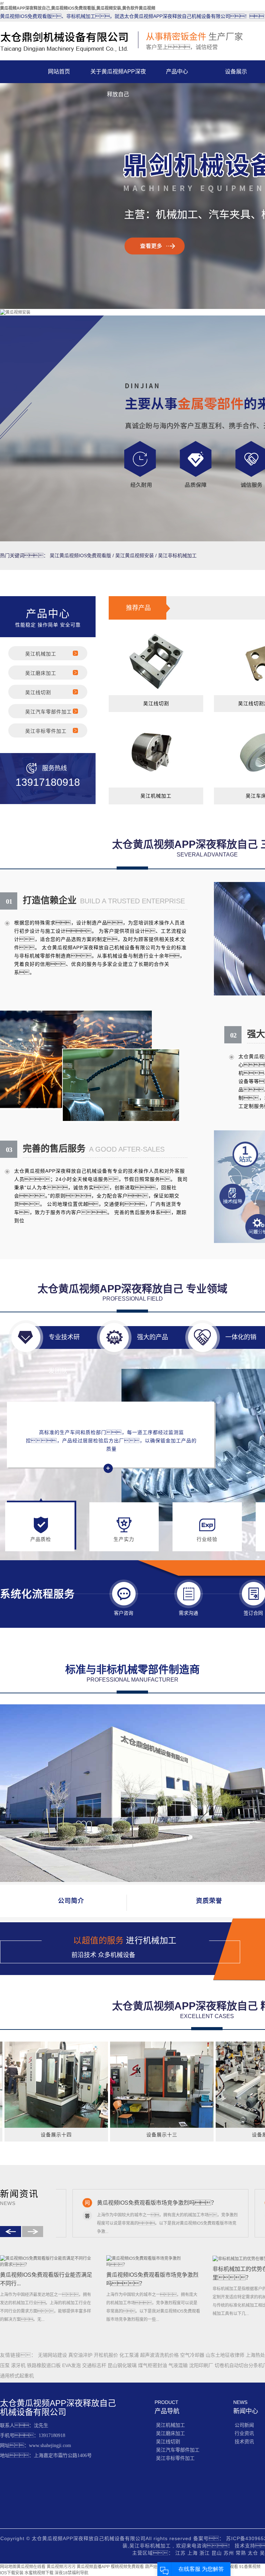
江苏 (181, 2553)
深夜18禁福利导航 (71, 2573)
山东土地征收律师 (226, 2355)
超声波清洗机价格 (160, 2355)
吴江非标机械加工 (177, 555)
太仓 (254, 2553)
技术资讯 (244, 2442)
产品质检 (41, 1539)
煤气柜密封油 (153, 2365)
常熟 (242, 2553)
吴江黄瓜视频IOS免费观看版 (80, 555)
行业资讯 (244, 2433)
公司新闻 (244, 2425)
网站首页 (59, 72)
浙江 (205, 2553)
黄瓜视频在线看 (31, 2567)
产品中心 (177, 72)
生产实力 (124, 1539)
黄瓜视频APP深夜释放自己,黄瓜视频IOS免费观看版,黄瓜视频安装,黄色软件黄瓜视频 (78, 8)
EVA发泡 (72, 2365)
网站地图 (8, 2567)
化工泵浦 (130, 2355)
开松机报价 (107, 2355)
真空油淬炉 (81, 2355)
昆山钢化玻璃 (123, 2365)
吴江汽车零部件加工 (48, 712)
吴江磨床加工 (41, 673)
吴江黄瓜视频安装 (135, 555)
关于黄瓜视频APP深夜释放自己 (118, 76)
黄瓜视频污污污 (61, 2567)
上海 (193, 2553)
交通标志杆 (95, 2365)
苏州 (230, 2553)
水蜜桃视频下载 (39, 2573)
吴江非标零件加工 (46, 731)
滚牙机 (19, 2365)
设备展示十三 (125, 2135)
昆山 (218, 2553)
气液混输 (179, 2365)
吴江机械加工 (41, 654)
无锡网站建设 (53, 2355)
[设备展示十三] (125, 2085)
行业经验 (207, 1539)
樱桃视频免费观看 (127, 2567)
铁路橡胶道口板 (45, 2365)
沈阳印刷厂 (202, 2365)
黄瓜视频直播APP (93, 2567)
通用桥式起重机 (17, 2376)
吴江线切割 (38, 692)
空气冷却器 (193, 2355)
